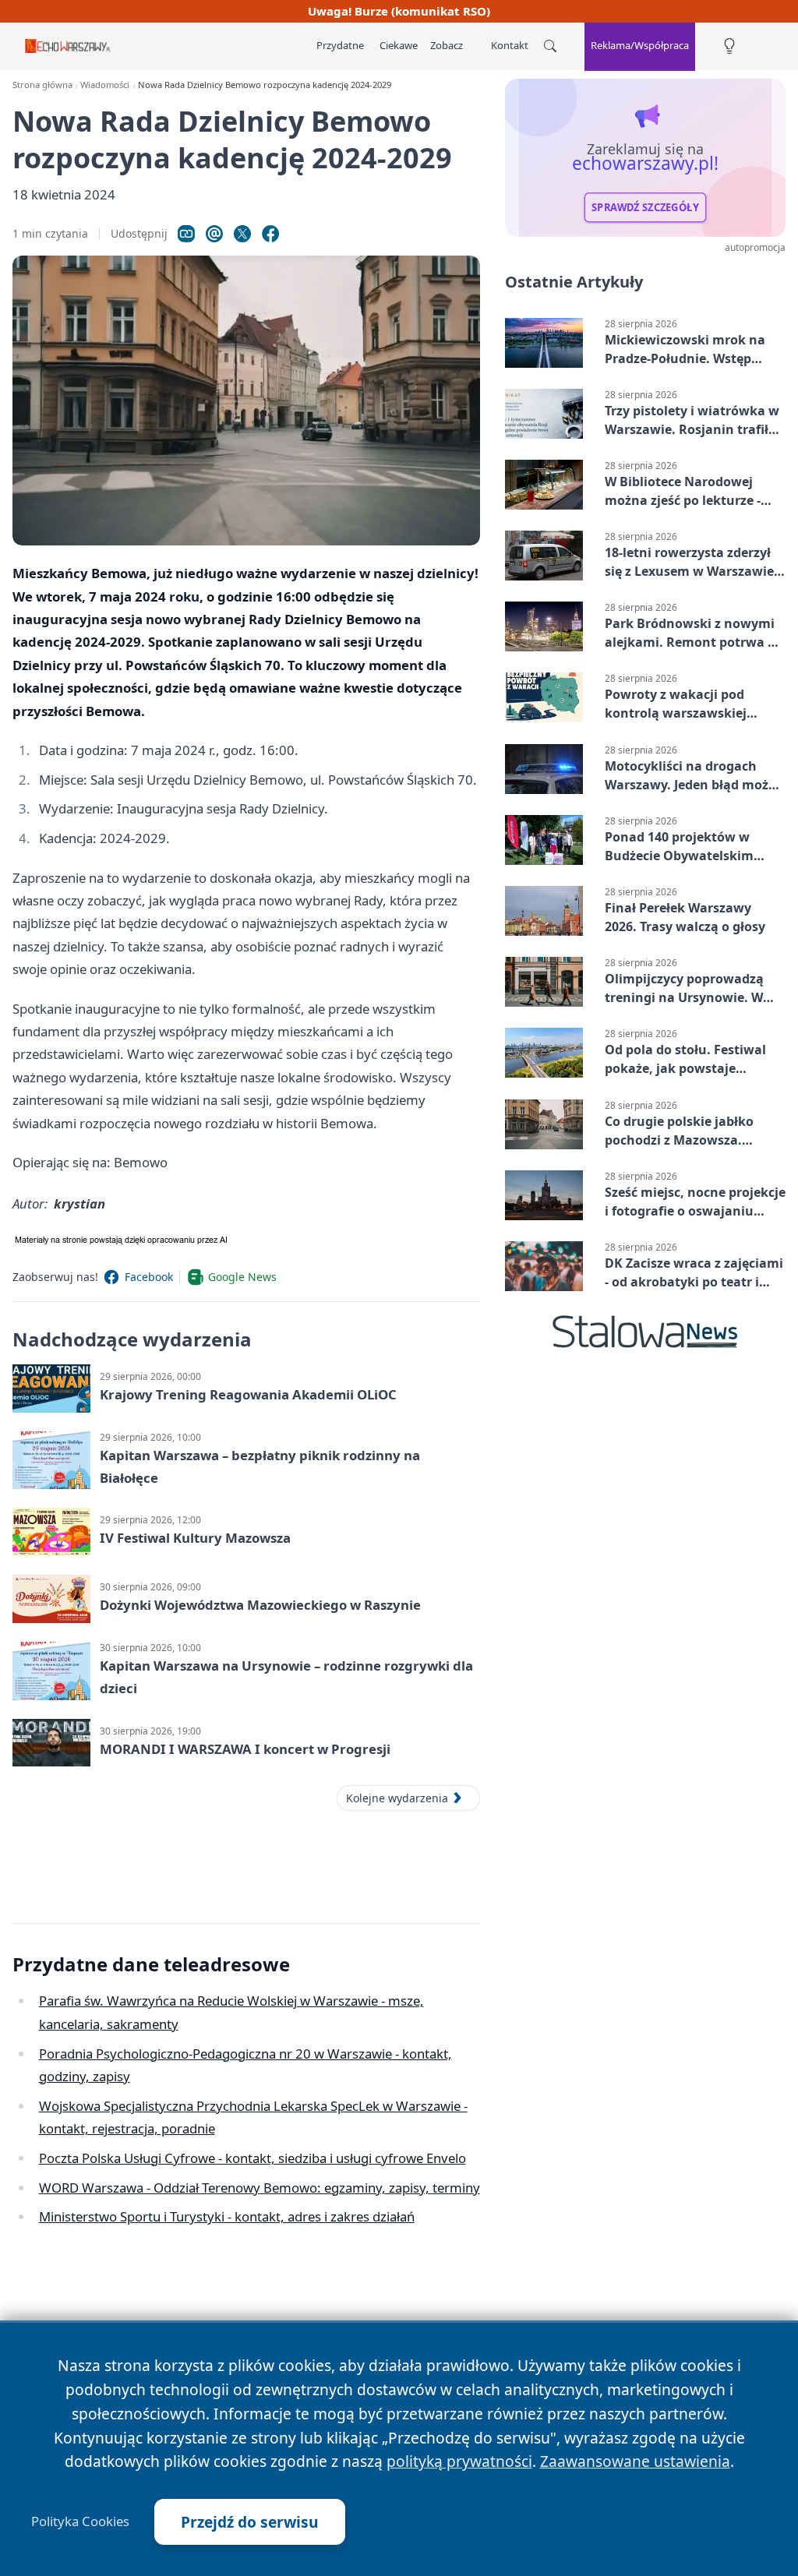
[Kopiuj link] (186, 234)
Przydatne (340, 45)
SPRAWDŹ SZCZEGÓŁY (645, 207)
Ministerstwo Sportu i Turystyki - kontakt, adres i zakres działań (227, 2216)
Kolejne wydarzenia (397, 1798)
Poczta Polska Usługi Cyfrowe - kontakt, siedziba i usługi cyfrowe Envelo (252, 2158)
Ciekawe (399, 45)
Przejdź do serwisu (250, 2522)
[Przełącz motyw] (729, 46)
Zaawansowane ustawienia (635, 2461)
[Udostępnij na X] (242, 234)
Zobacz (447, 45)
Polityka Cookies (80, 2521)
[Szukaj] (550, 46)
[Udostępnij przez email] (214, 234)
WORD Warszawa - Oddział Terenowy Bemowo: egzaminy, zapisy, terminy (260, 2188)
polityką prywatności (459, 2461)
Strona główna (42, 85)
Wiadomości (105, 85)
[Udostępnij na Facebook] (270, 234)
